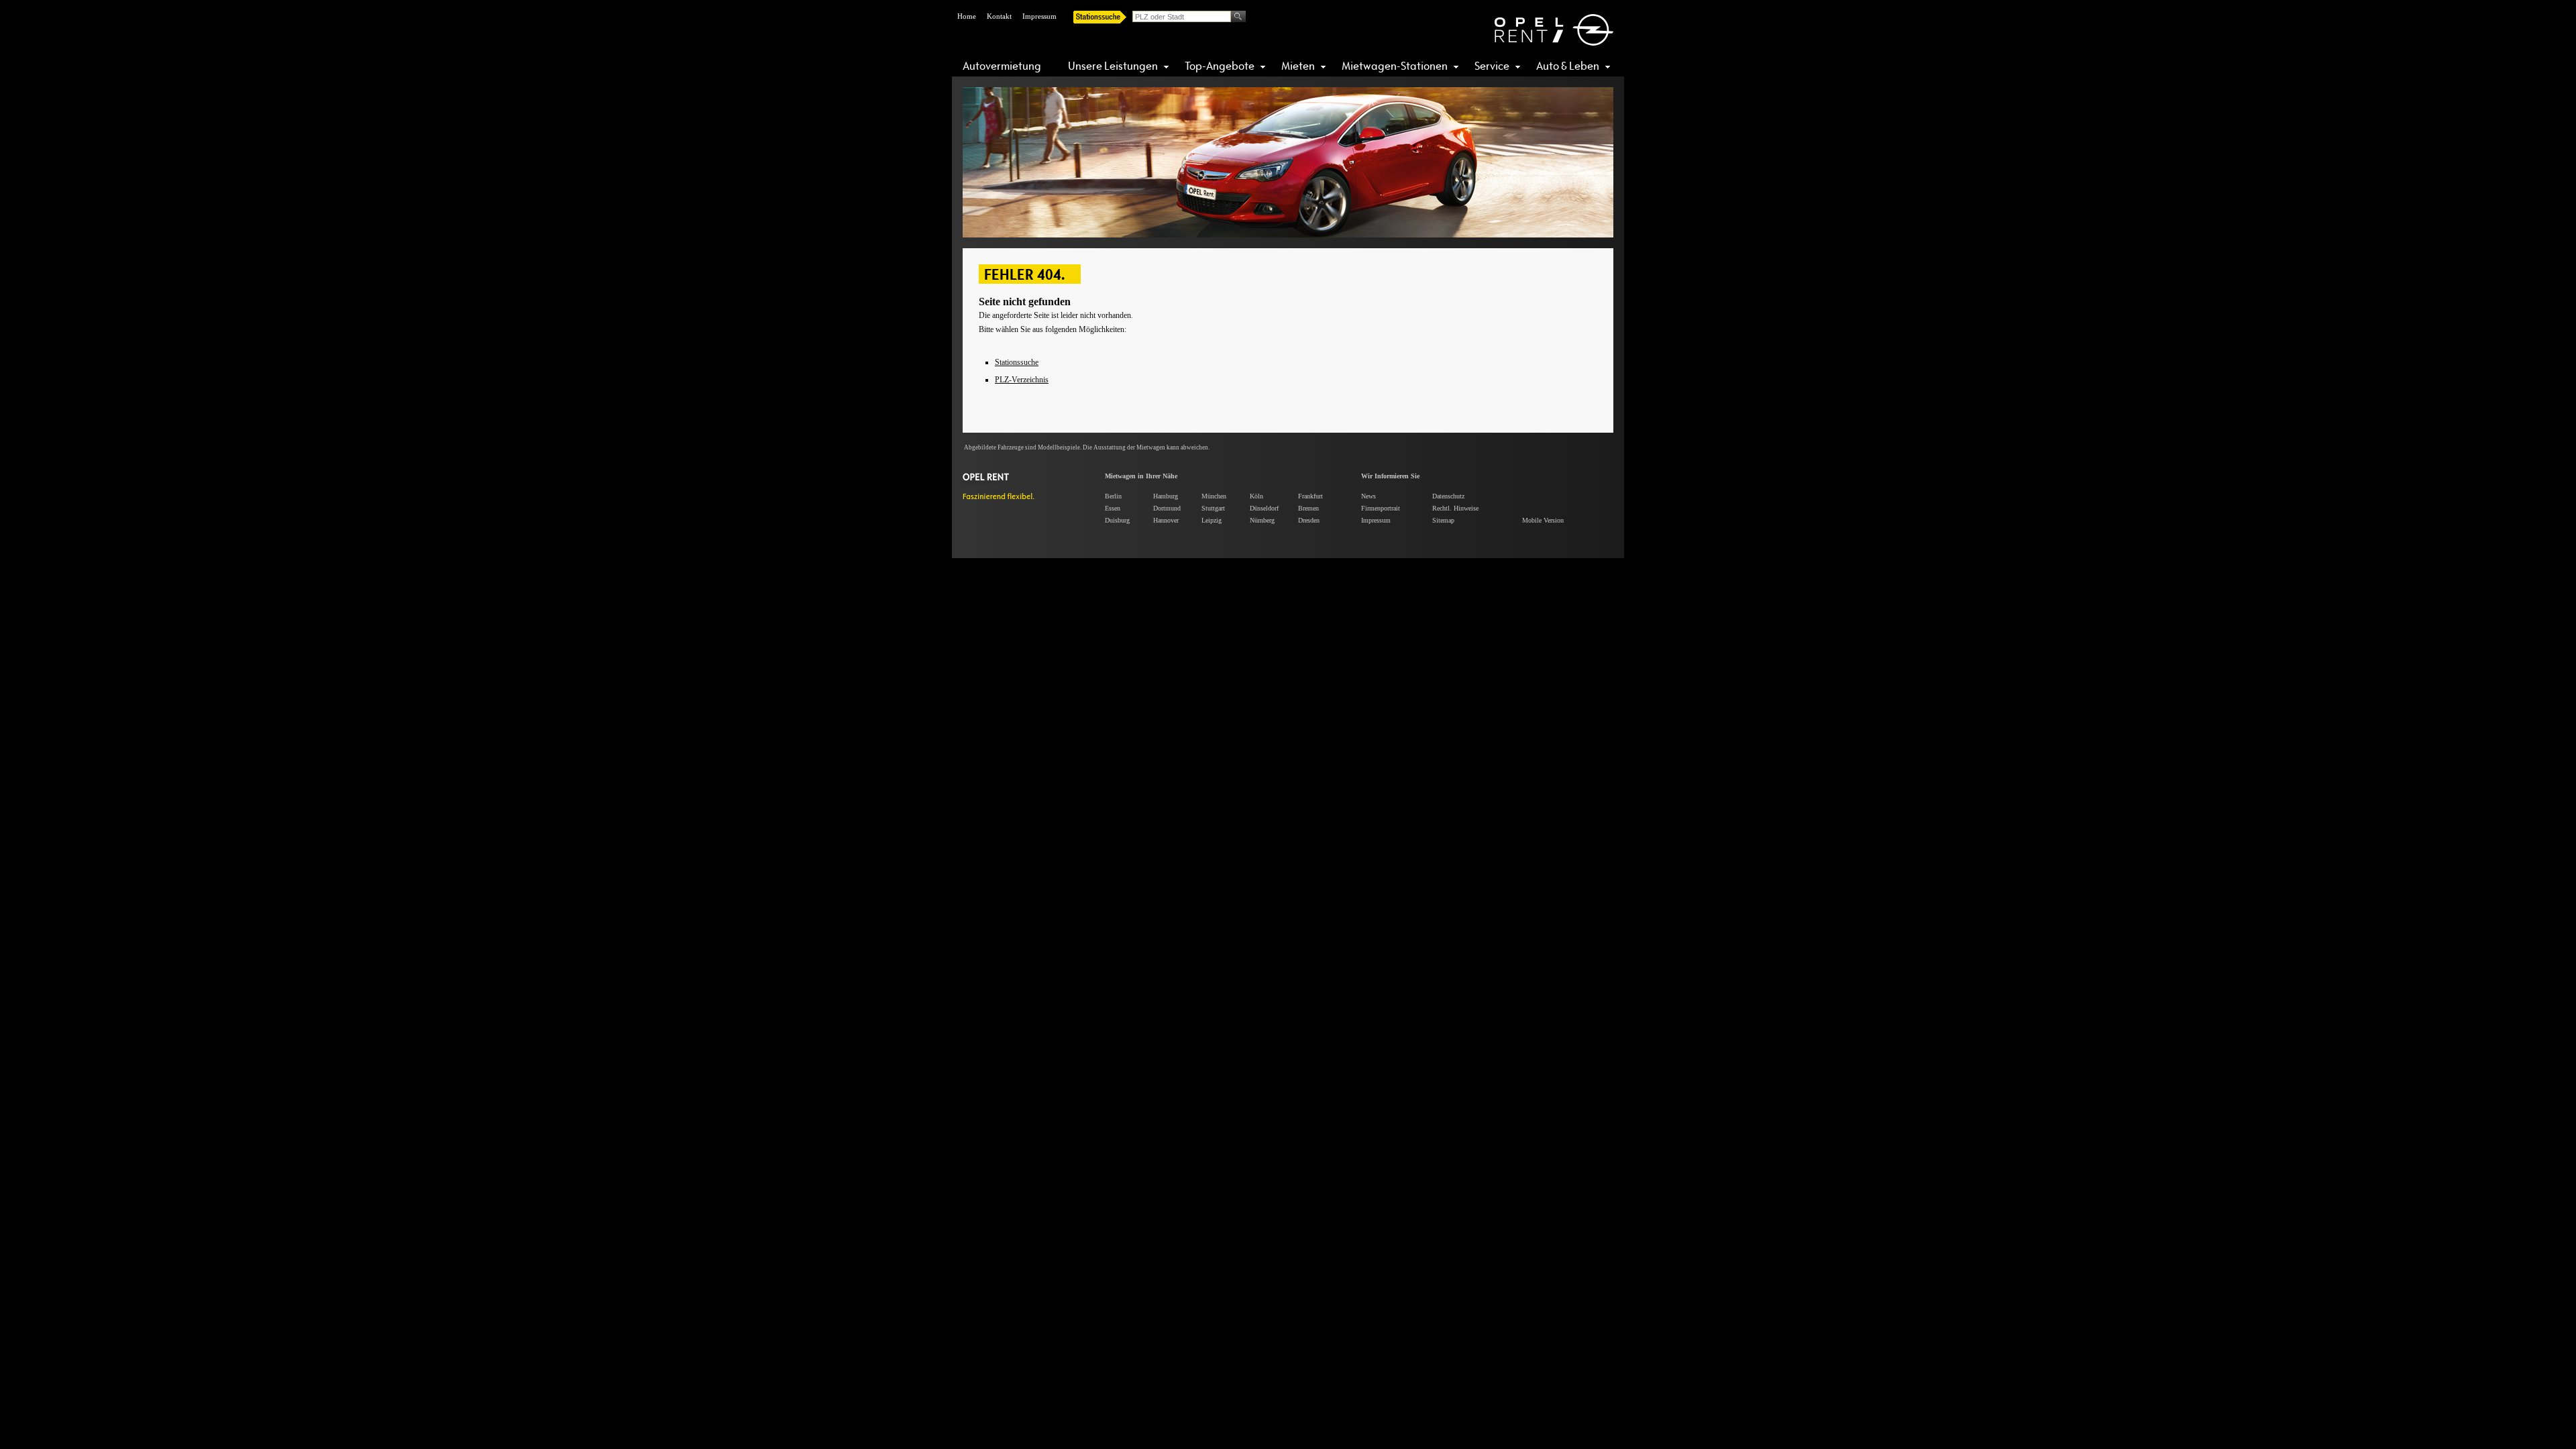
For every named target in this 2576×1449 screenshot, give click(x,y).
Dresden (1309, 520)
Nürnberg (1262, 520)
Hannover (1166, 520)
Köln (1256, 496)
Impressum (1039, 16)
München (1214, 496)
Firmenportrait (1381, 508)
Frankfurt (1310, 496)
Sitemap (1443, 520)
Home (967, 16)
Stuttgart (1213, 508)
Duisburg (1117, 520)
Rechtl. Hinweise (1455, 508)
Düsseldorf (1264, 508)
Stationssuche (1017, 362)
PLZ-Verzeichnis (1022, 380)
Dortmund (1167, 508)
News (1368, 496)
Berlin (1113, 496)
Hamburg (1166, 496)
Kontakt (999, 16)
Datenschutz (1448, 496)
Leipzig (1212, 520)
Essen (1113, 508)
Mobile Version (1543, 520)
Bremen (1308, 508)
